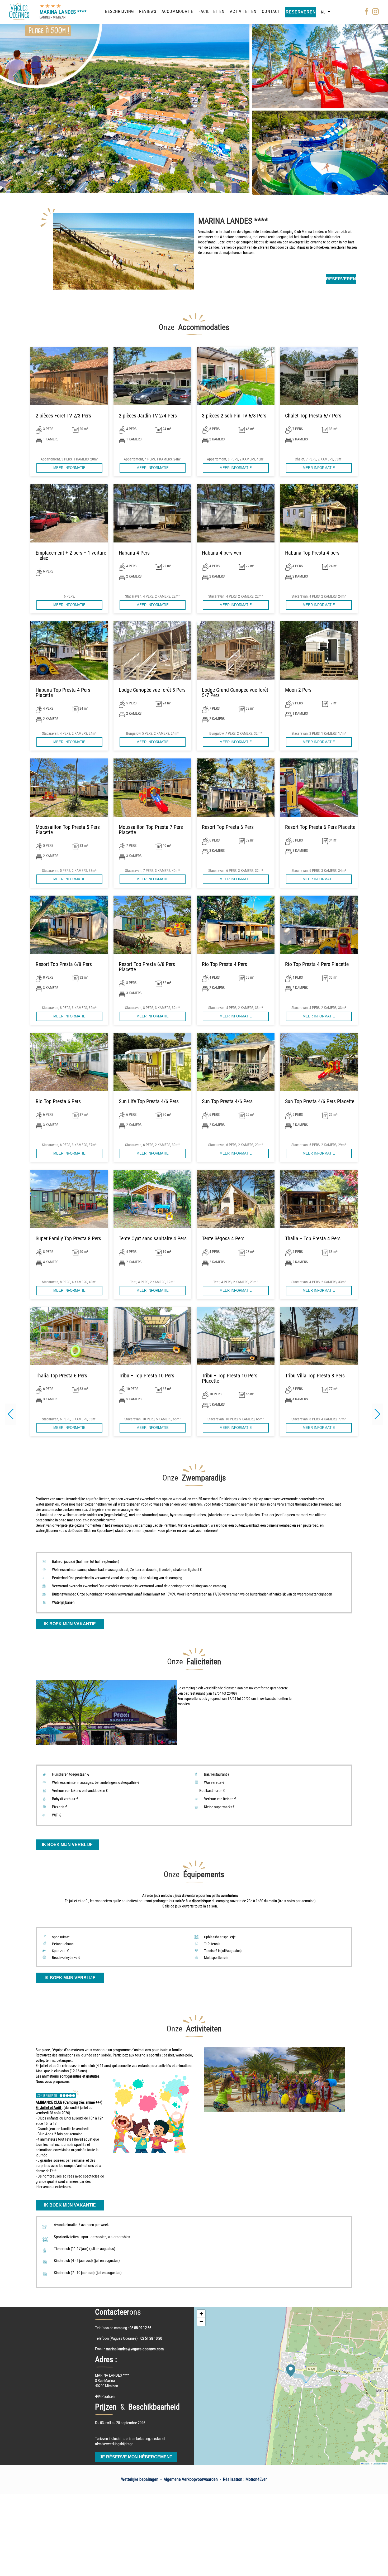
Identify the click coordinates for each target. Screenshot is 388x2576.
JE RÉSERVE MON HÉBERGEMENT (136, 2457)
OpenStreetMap (380, 2464)
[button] (377, 1414)
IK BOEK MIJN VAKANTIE (70, 1624)
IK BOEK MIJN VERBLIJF (67, 1845)
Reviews (148, 11)
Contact (271, 11)
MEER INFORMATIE (69, 468)
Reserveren (301, 12)
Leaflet (366, 2464)
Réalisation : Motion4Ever (245, 2479)
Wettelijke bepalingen (140, 2479)
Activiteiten (243, 11)
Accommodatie (177, 11)
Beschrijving (119, 11)
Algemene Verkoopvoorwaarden (191, 2479)
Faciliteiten (212, 11)
